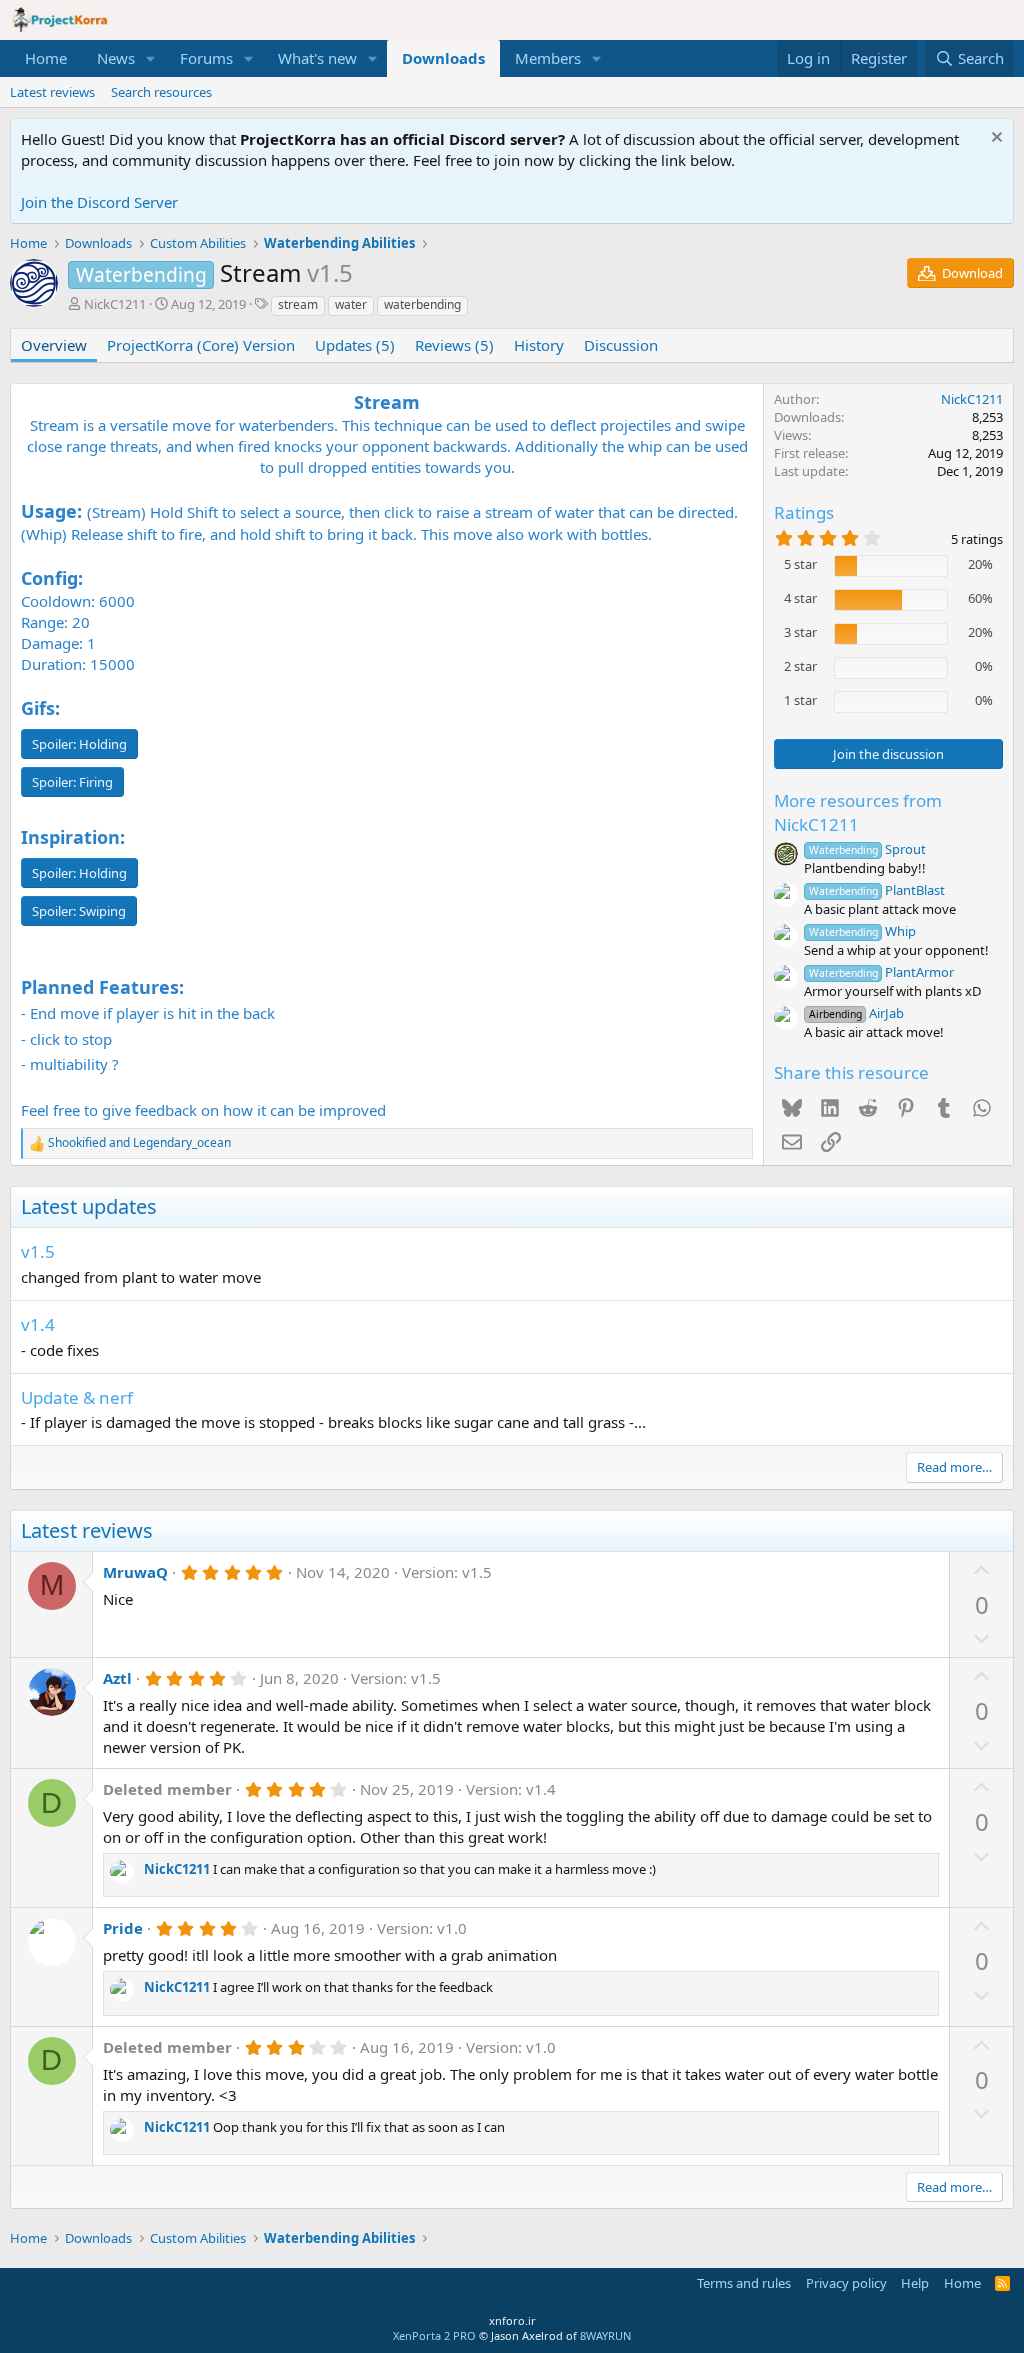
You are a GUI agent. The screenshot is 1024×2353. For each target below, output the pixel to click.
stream (298, 304)
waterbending (422, 304)
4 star (800, 598)
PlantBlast (877, 890)
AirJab (856, 1013)
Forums (206, 58)
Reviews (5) (454, 345)
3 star (800, 632)
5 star (800, 564)
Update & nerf (77, 1397)
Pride (123, 1928)
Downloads (443, 58)
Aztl (117, 1678)
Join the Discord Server (99, 202)
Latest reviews (52, 92)
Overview (54, 345)
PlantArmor (881, 972)
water (351, 304)
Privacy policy (846, 2283)
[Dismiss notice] (994, 139)
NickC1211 (115, 304)
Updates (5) (355, 345)
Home (46, 58)
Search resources (161, 92)
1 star (800, 700)
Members (548, 58)
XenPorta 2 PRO (434, 2335)
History (539, 345)
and (139, 1143)
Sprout (867, 849)
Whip (862, 931)
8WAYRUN (605, 2335)
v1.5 (38, 1251)
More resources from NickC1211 (858, 812)
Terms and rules (744, 2283)
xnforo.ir (512, 2320)
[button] (151, 58)
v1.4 (38, 1324)
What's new (317, 58)
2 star (800, 666)
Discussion (621, 345)
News (116, 58)
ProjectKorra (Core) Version (201, 345)
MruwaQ (135, 1572)
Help (915, 2283)
